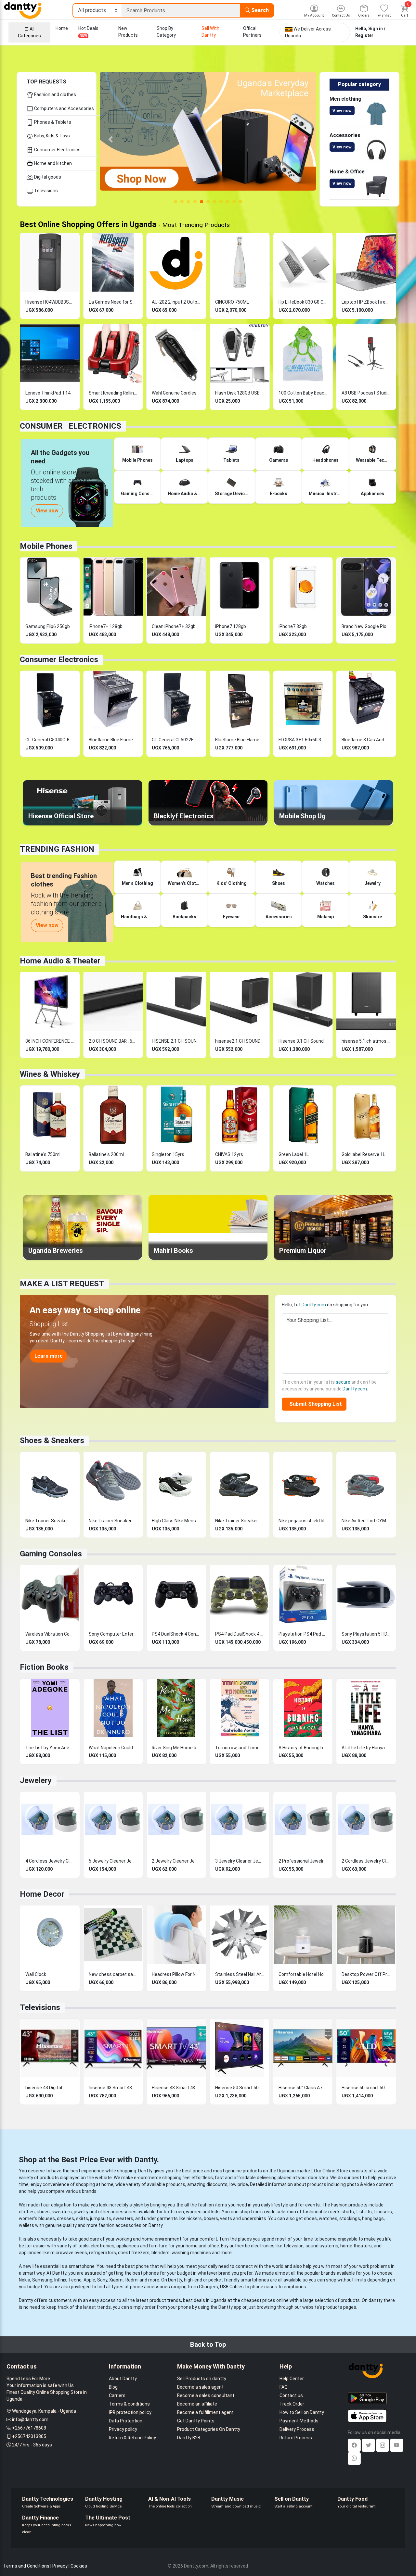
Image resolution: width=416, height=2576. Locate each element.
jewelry (81, 2212)
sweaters (62, 2212)
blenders (161, 2253)
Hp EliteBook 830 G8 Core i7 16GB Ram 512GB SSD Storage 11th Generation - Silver (303, 302)
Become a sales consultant (206, 2395)
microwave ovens (69, 2253)
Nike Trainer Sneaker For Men (50, 1521)
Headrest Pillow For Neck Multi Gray (176, 1974)
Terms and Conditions (26, 2566)
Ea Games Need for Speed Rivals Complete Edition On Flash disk (113, 302)
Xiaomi (116, 2280)
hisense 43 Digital (44, 2088)
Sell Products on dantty (202, 2379)
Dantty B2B (189, 2438)
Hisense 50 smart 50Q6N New (366, 2088)
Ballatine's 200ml (106, 1154)
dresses (65, 2218)
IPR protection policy (130, 2412)
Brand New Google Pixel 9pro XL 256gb (366, 626)
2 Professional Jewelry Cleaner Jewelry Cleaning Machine (303, 1861)
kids (215, 2212)
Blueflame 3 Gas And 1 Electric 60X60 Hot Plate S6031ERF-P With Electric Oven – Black (366, 740)
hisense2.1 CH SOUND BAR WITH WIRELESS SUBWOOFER (240, 1041)
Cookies (79, 2566)
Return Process (296, 2438)
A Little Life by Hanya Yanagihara (366, 1748)
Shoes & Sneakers (52, 1440)
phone (142, 2266)
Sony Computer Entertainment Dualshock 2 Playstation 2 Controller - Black (113, 1634)
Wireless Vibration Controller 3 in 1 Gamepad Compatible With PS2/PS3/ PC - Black (50, 1634)
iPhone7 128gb (231, 626)
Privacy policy (123, 2429)
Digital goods (47, 177)
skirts (82, 2218)
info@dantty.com (30, 2419)
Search (259, 10)
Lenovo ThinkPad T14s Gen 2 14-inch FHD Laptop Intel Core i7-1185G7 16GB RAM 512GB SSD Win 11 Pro (50, 393)
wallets (26, 2225)
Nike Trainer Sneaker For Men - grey (113, 1521)
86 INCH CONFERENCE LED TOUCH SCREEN (50, 1041)
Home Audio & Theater (60, 961)
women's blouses (37, 2218)
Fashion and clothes (55, 94)
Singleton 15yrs (168, 1154)
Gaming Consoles (51, 1554)
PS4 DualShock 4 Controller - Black (176, 1634)
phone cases (264, 2287)
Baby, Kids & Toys (52, 136)
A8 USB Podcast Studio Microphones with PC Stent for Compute (366, 393)
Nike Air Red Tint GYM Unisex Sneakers (366, 1521)
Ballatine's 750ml (43, 1154)
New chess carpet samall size (113, 1974)
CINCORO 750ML (232, 302)
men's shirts (341, 2212)
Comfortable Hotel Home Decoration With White (303, 1974)
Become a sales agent (200, 2387)
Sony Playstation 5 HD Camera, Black (366, 1634)
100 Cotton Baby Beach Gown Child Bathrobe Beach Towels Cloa (303, 393)
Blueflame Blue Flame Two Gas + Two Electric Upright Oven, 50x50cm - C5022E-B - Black (240, 740)
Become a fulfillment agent (205, 2412)
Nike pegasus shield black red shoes (303, 1521)
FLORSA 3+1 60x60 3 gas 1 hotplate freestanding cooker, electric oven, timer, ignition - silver (303, 740)
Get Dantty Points (196, 2421)
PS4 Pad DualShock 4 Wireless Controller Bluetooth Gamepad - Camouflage (240, 1634)
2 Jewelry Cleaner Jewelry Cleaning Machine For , (176, 1861)
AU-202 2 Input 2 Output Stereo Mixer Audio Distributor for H (176, 302)
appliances (128, 2246)
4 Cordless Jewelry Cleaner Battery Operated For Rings (50, 1861)
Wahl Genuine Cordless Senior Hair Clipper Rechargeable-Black (176, 393)
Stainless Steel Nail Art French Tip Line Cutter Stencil (240, 1974)
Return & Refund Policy (132, 2438)
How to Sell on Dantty (302, 2412)
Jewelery (36, 1780)
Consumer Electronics (57, 150)
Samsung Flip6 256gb (48, 626)
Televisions (45, 191)
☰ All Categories (29, 32)
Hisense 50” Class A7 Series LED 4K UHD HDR (303, 2088)
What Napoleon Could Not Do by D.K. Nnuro (113, 1748)
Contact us (291, 2395)
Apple (89, 2280)
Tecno (75, 2280)
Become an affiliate (197, 2404)
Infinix (60, 2280)
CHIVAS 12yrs (229, 1154)
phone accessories (150, 2287)
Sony (102, 2280)
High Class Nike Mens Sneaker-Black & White (176, 1521)
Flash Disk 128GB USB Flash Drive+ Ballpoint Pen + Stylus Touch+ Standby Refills (240, 393)
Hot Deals (88, 32)
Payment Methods (299, 2421)
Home (62, 28)
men (179, 2212)
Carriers (117, 2395)
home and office (202, 2246)
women (194, 2212)
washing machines (191, 2253)
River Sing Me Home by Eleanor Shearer (176, 1748)
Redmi (132, 2280)
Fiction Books (44, 1667)
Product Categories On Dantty (209, 2429)
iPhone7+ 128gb (106, 626)
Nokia (25, 2280)
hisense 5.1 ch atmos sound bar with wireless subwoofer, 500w (366, 1041)
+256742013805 (29, 2436)
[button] (111, 139)
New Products (128, 32)
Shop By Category (166, 32)
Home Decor (42, 1894)
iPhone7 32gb (293, 626)
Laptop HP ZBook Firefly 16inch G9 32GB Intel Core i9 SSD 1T (366, 302)
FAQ (284, 2387)
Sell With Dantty (210, 32)
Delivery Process (297, 2429)
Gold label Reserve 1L (363, 1154)
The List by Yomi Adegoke (50, 1748)
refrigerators (103, 2253)
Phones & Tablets (52, 122)
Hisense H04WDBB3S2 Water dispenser (50, 302)
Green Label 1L (294, 1154)
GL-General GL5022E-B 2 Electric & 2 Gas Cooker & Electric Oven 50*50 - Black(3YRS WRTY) (176, 740)
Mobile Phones (46, 546)
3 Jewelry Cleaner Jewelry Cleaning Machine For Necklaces (240, 1861)
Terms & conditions (129, 2404)
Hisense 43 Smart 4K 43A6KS (176, 2088)
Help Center (292, 2379)
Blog (113, 2387)
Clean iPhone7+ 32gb (174, 626)
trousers (383, 2212)
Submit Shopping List (314, 1404)
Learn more (49, 1356)
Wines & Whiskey (50, 1074)
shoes (43, 2212)
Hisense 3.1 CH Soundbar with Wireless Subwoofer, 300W (303, 1041)
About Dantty (123, 2379)
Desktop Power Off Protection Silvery (366, 1974)
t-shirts (364, 2212)
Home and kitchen (52, 163)
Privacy (60, 2566)
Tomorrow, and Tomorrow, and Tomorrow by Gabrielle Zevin (240, 1748)
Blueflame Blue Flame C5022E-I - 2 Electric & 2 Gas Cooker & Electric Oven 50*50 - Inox (113, 740)
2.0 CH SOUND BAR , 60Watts (113, 1041)
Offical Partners (252, 32)
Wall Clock (36, 1974)
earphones (295, 2287)
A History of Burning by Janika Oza (303, 1748)
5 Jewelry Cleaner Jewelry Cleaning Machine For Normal (113, 1861)
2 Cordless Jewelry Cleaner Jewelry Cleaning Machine (366, 1861)
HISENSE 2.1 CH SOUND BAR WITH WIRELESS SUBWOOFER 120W (176, 1041)
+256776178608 (29, 2428)
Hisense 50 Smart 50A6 (240, 2088)
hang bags (373, 2218)
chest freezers (134, 2253)
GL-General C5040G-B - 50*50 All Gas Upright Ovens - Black (50, 740)
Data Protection (126, 2421)
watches (328, 2218)
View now (342, 111)
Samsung (42, 2280)
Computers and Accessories (64, 108)
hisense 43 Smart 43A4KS (113, 2088)
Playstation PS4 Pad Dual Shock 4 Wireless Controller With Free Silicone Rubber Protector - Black (303, 1634)
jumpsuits (101, 2218)
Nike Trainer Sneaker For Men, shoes (240, 1521)
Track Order (292, 2404)
